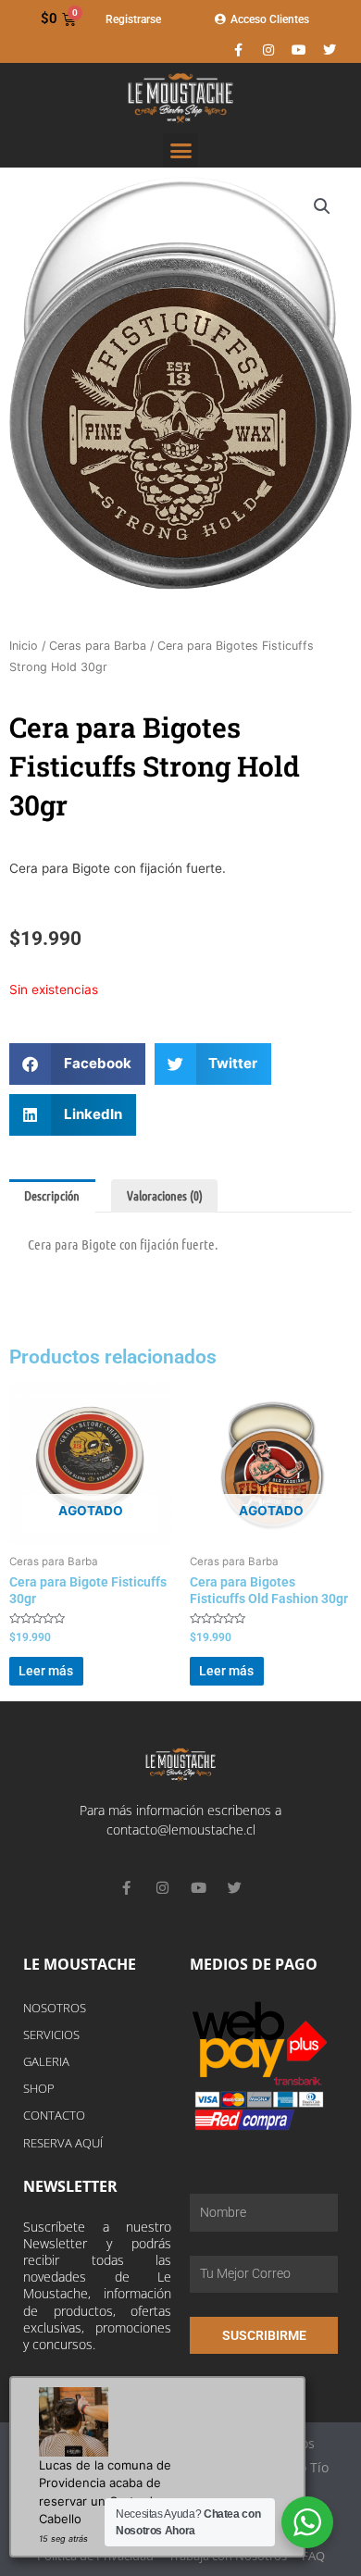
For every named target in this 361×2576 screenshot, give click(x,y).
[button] (180, 151)
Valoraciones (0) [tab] (165, 1195)
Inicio (24, 646)
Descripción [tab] (52, 1195)
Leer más (46, 1671)
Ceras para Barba (98, 646)
